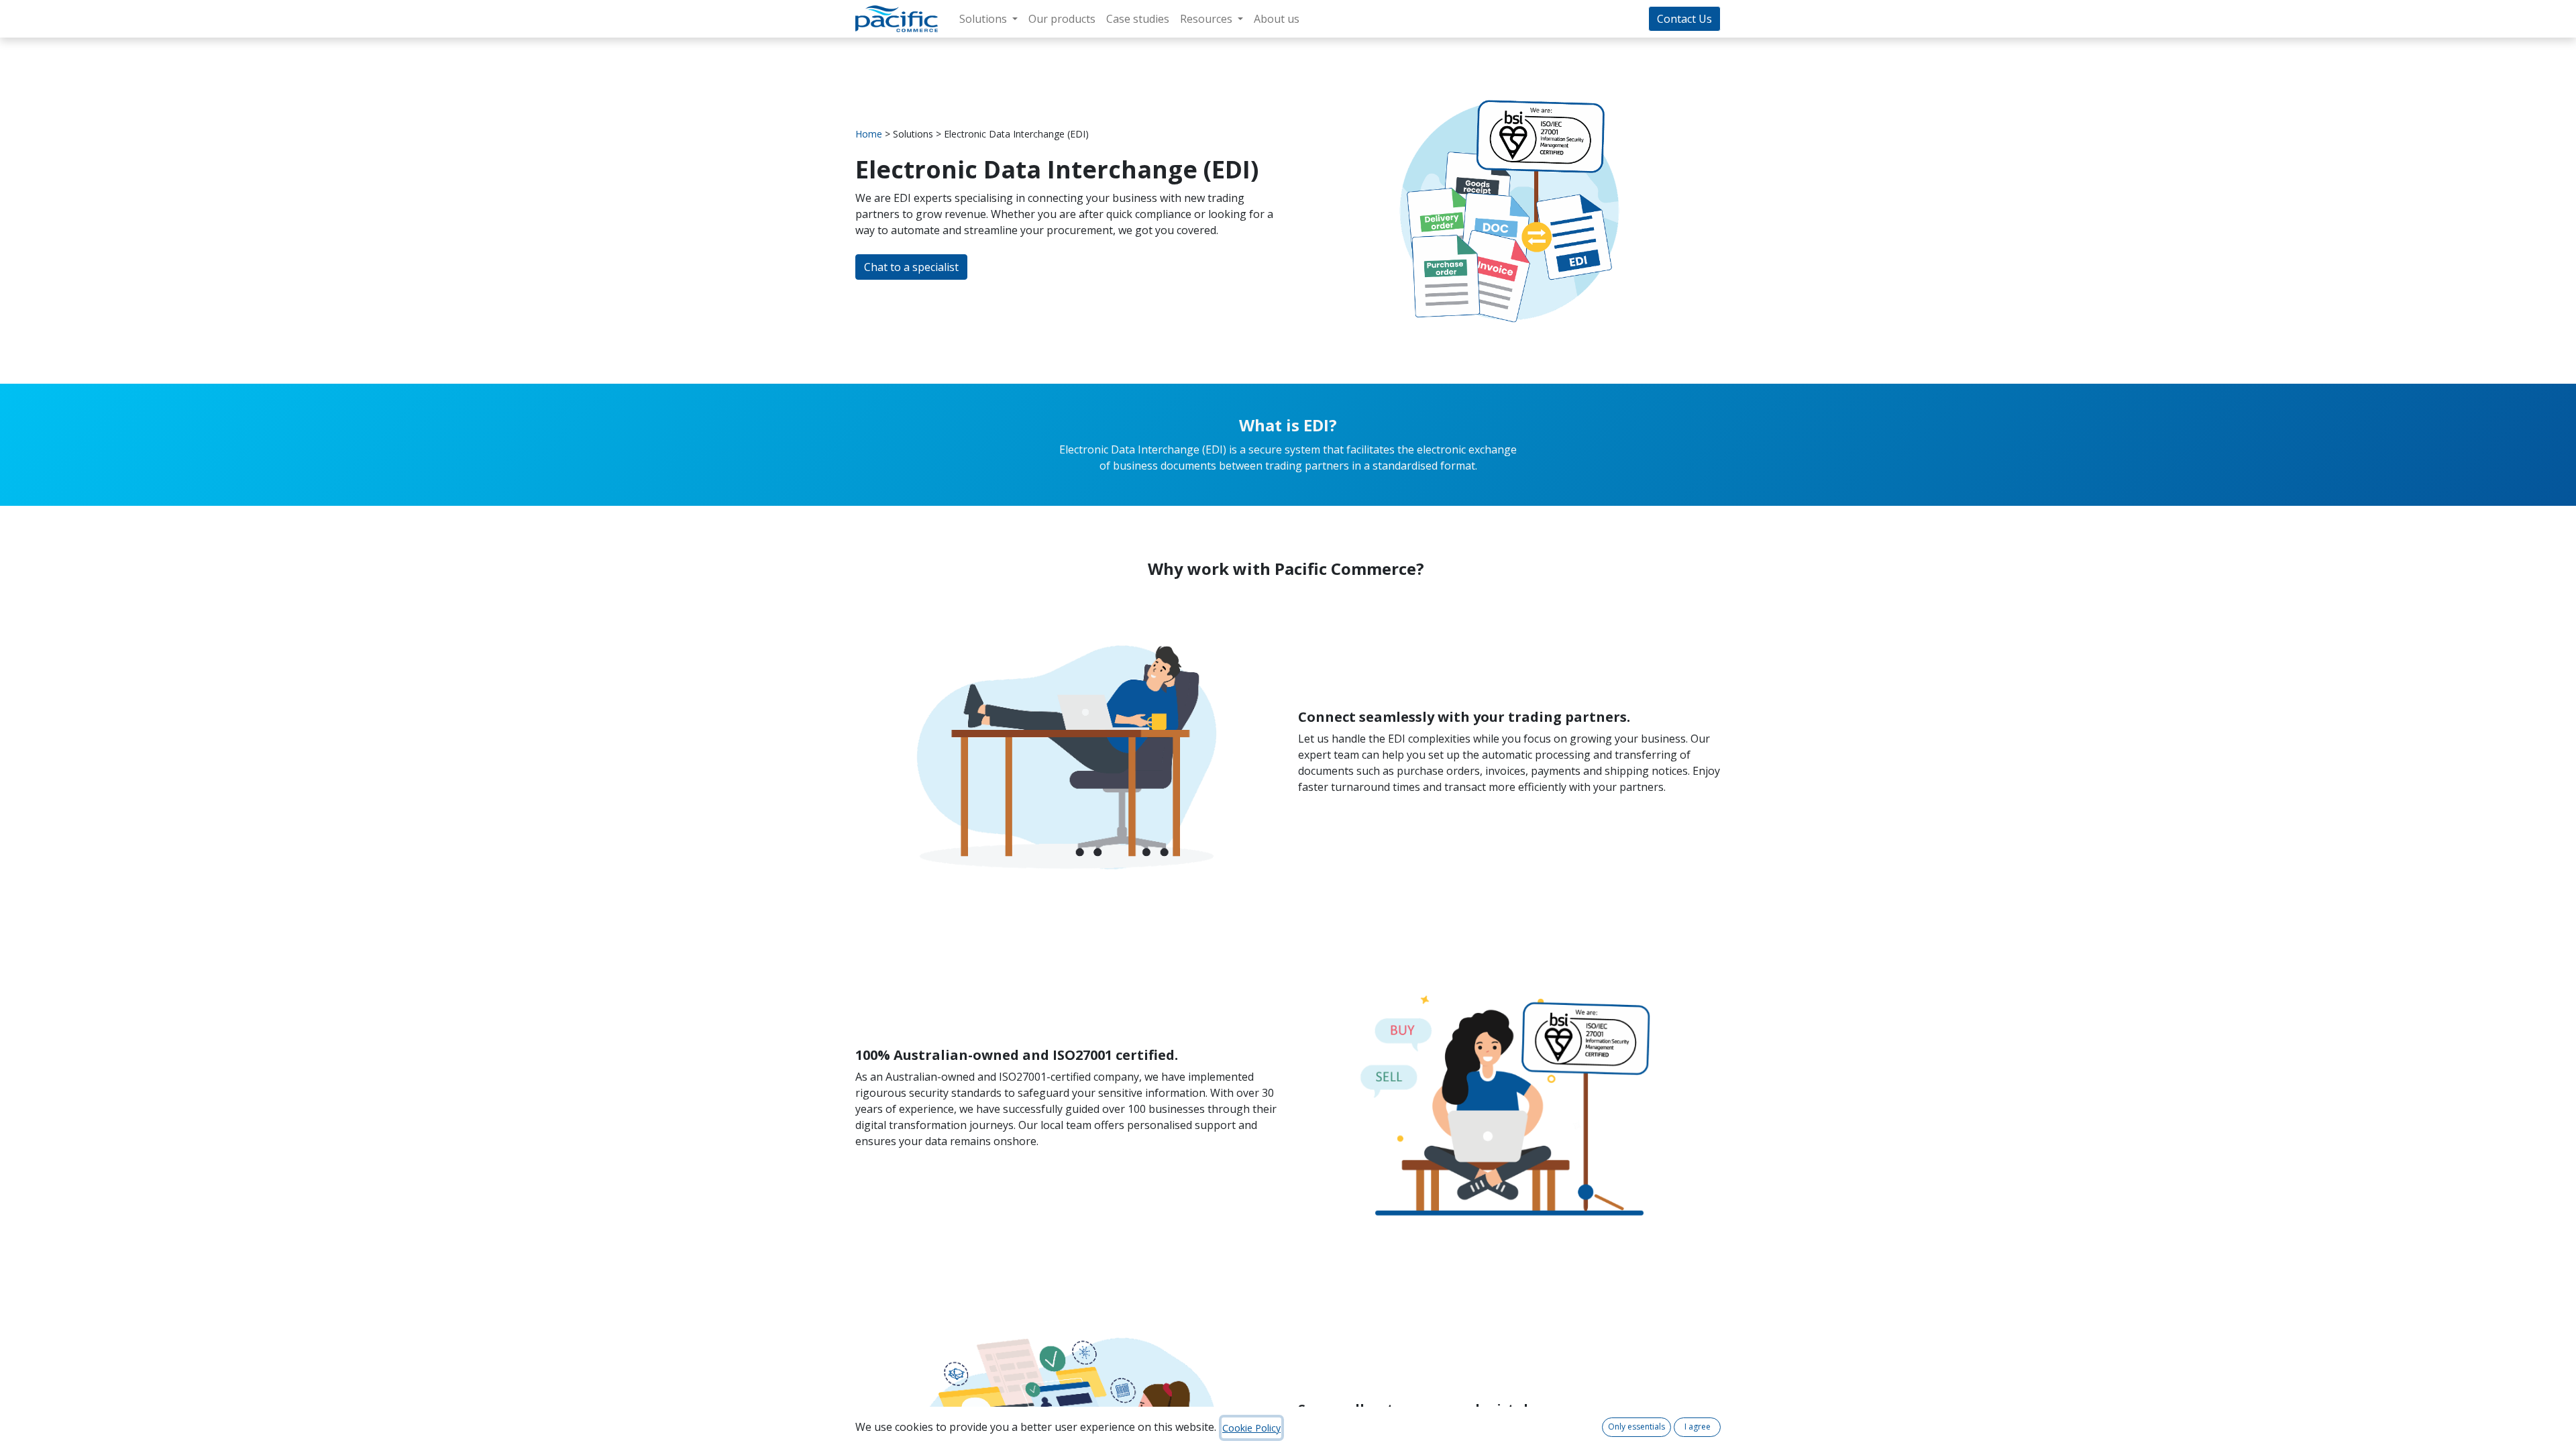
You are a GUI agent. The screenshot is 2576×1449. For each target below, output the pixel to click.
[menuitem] (1062, 19)
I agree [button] (1698, 1427)
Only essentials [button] (1636, 1427)
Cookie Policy (1251, 1428)
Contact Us (1684, 19)
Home (869, 134)
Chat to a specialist (911, 267)
